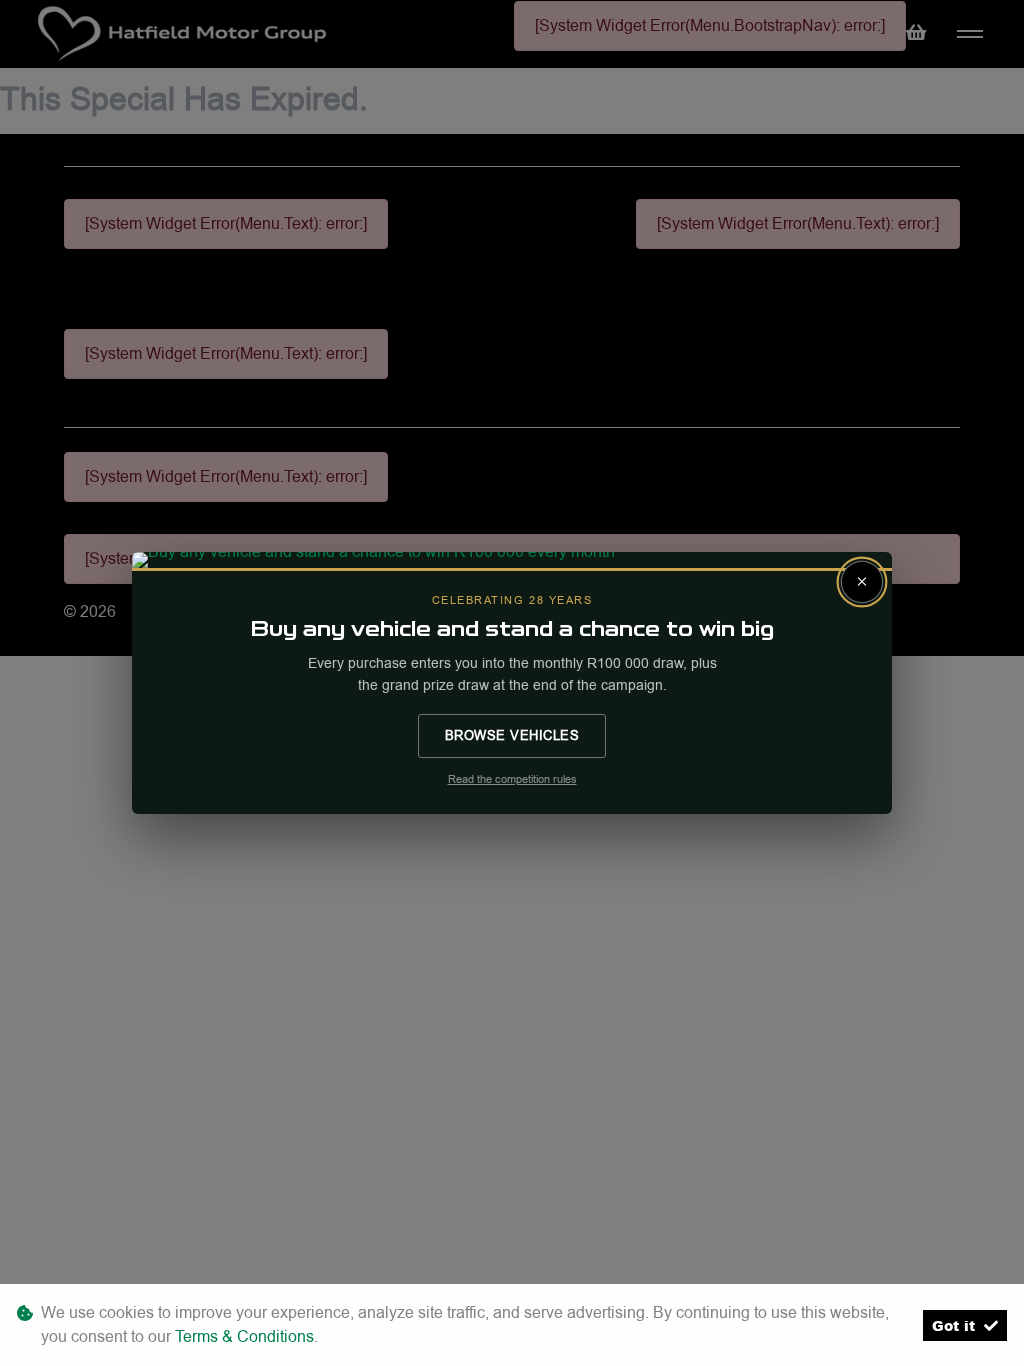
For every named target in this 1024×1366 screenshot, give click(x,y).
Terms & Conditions (244, 1336)
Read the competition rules (512, 779)
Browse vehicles (512, 735)
